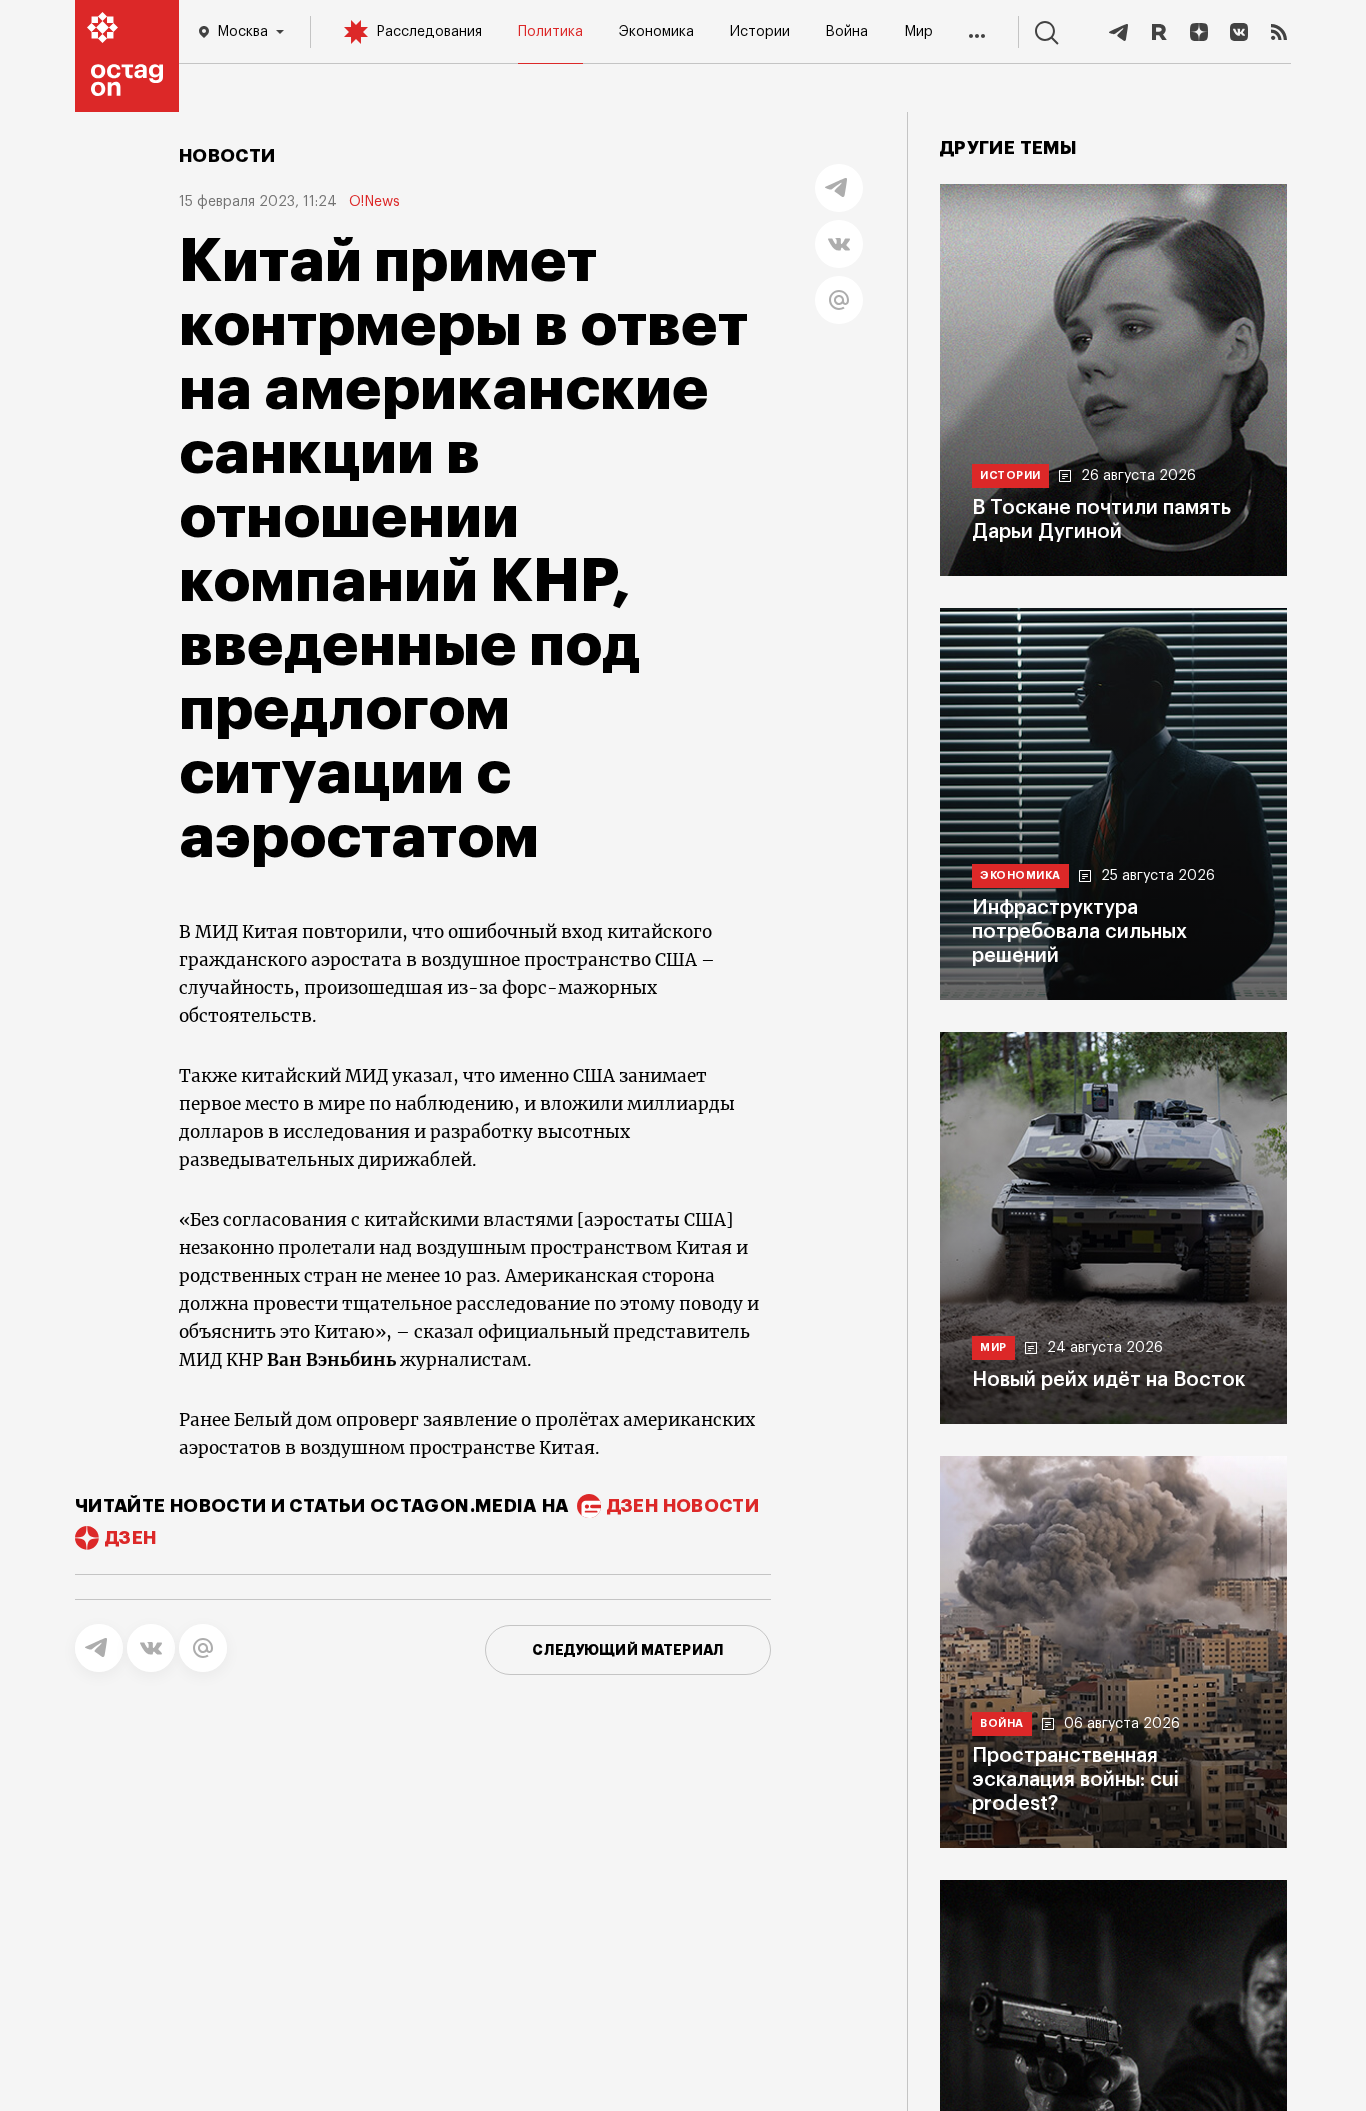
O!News (374, 202)
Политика (550, 32)
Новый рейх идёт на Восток (1108, 1380)
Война (846, 32)
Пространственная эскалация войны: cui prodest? (1075, 1780)
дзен (130, 1538)
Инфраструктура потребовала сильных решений (1079, 932)
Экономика (656, 32)
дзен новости (683, 1506)
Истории (760, 32)
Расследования (429, 32)
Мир (918, 32)
